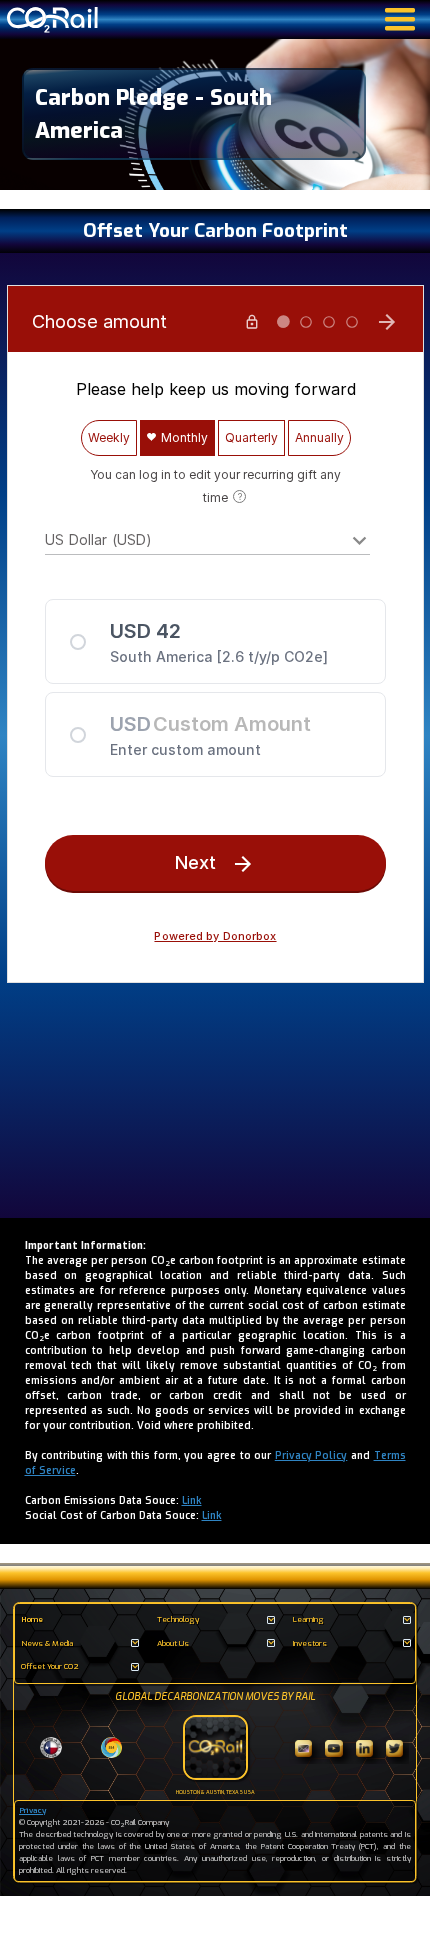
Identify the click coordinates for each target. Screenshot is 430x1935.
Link (192, 1500)
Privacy (32, 1810)
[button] (215, 1620)
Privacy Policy (311, 1455)
